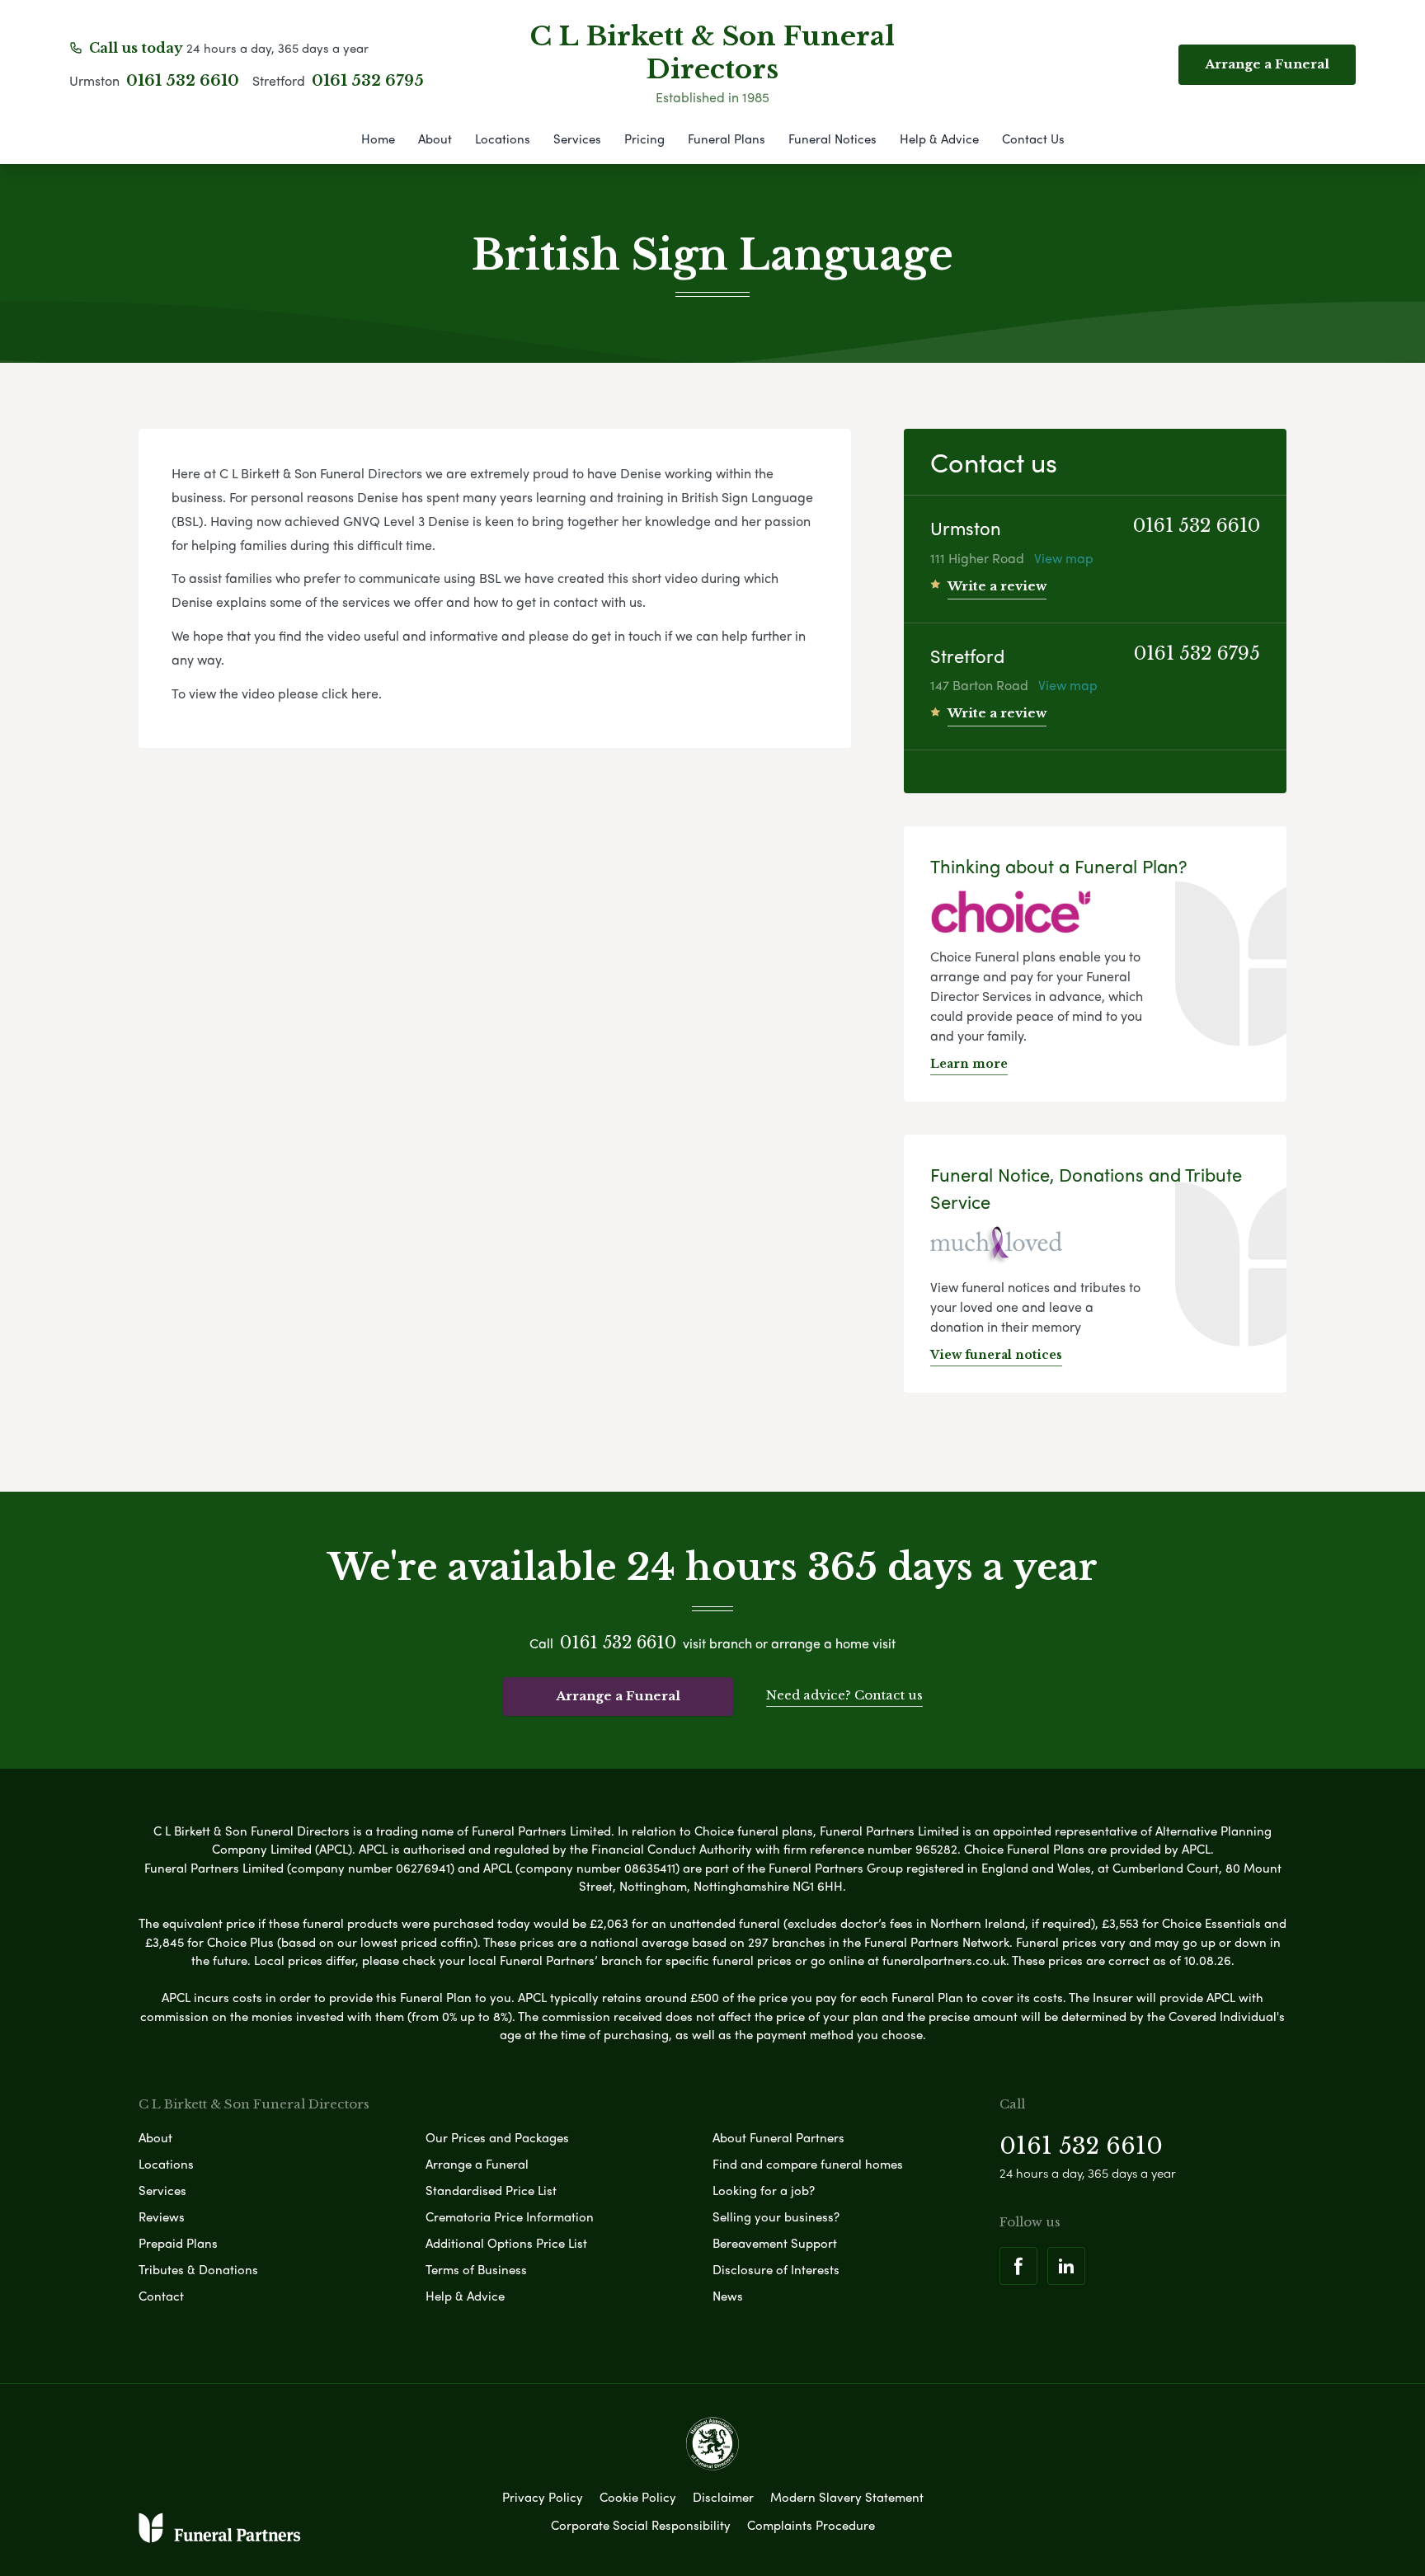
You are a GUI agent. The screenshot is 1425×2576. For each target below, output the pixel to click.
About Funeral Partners (778, 2137)
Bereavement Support (775, 2243)
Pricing (644, 139)
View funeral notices (996, 1355)
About (435, 139)
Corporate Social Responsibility (641, 2525)
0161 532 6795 (368, 81)
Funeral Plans (727, 139)
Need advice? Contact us (844, 1695)
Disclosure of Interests (776, 2269)
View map (1064, 558)
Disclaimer (723, 2497)
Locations (503, 139)
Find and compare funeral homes (808, 2164)
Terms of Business (476, 2269)
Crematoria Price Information (510, 2216)
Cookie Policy (638, 2497)
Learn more (969, 1064)
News (728, 2296)
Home (378, 139)
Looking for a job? (764, 2190)
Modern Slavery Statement (847, 2497)
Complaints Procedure (811, 2525)
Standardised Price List (491, 2190)
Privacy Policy (543, 2497)
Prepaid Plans (178, 2243)
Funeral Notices (832, 139)
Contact (161, 2296)
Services (577, 139)
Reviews (162, 2216)
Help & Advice (939, 139)
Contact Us (1033, 139)
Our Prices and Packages (497, 2137)
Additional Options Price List (506, 2243)
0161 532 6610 (183, 81)
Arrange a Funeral (618, 1696)
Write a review (997, 586)
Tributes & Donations (198, 2269)
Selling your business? (776, 2216)
